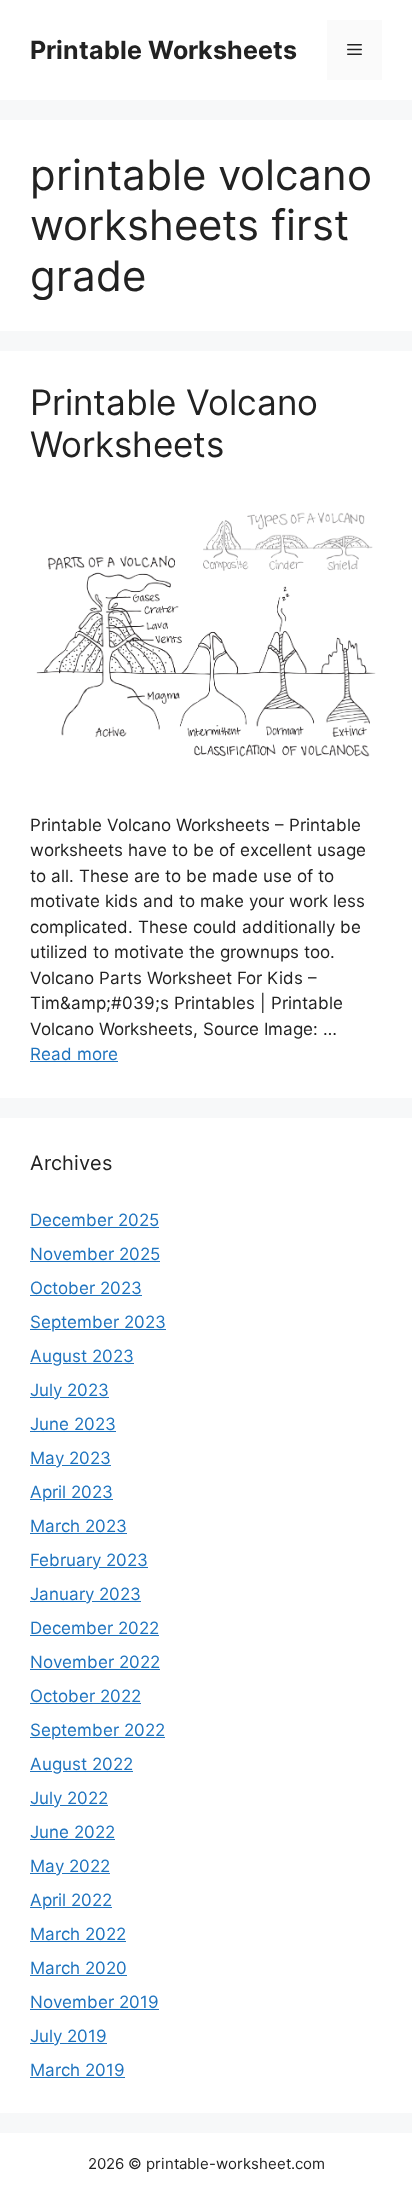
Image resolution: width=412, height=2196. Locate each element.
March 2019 (77, 2070)
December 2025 (94, 1220)
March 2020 (78, 1968)
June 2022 (72, 1832)
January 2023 (85, 1594)
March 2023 (78, 1526)
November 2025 (95, 1254)
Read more (74, 1054)
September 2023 (98, 1322)
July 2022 (69, 1798)
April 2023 (71, 1492)
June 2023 (73, 1424)
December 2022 (94, 1628)
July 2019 (68, 2036)
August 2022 (81, 1764)
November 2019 (94, 2002)
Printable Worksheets (163, 50)
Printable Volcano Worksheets (174, 423)
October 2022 (85, 1696)
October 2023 (86, 1288)
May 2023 (70, 1458)
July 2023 (69, 1390)
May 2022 (70, 1866)
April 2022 (71, 1900)
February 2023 (89, 1560)
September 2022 (97, 1730)
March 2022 (78, 1934)
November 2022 (95, 1662)
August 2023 (82, 1356)
